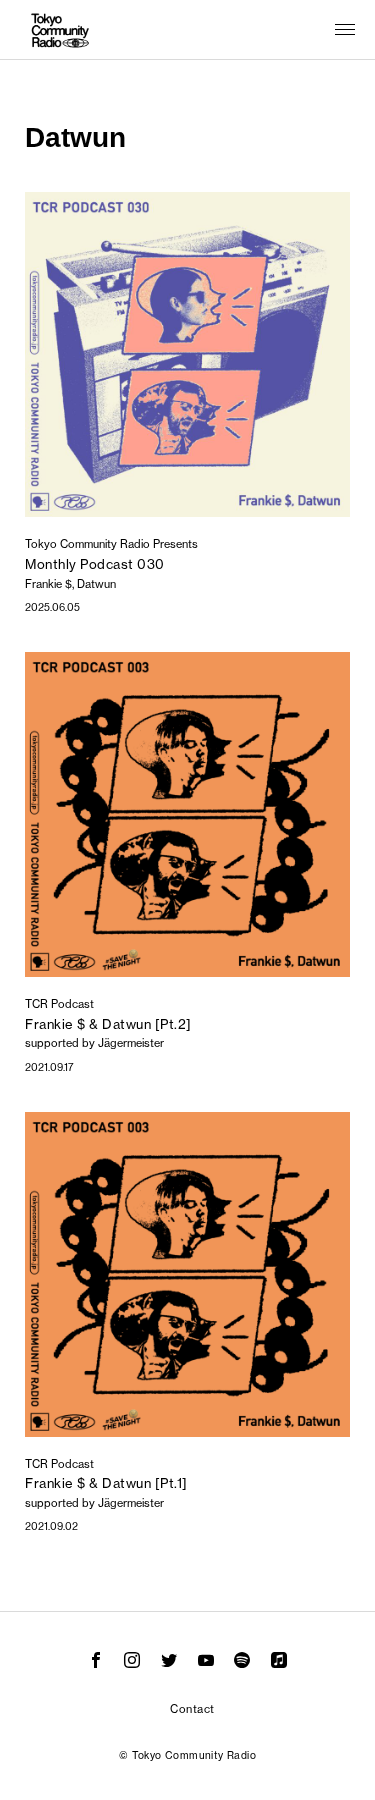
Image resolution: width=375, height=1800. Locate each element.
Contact (192, 1709)
